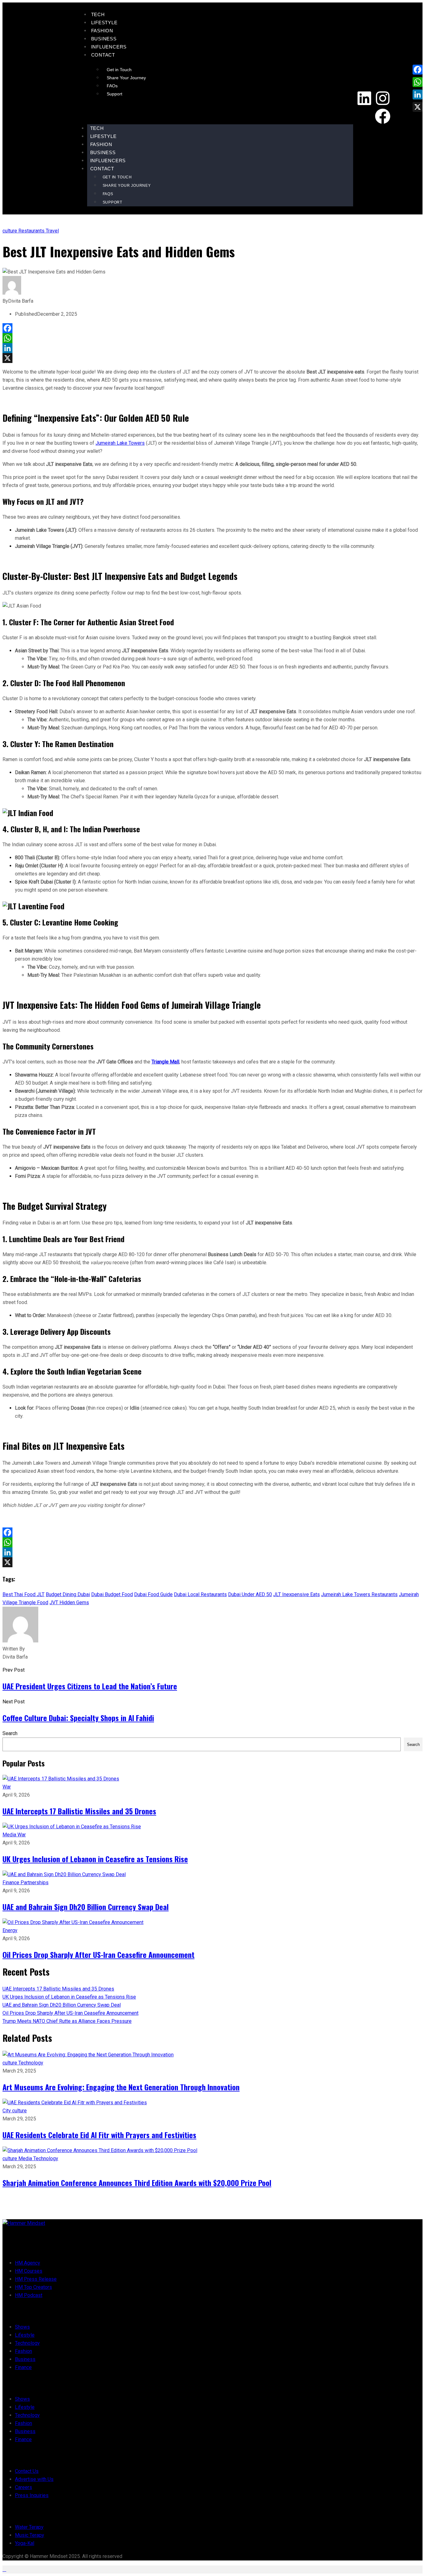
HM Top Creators (33, 2287)
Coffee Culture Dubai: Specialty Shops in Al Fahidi (78, 1718)
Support (114, 94)
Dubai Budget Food (112, 1594)
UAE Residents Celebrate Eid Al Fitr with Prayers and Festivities (99, 2135)
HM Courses (29, 2271)
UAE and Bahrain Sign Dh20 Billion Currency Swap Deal (86, 1907)
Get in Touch (119, 70)
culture (10, 231)
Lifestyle (104, 23)
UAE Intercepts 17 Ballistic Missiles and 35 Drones (79, 1811)
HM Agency (28, 2263)
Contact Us (27, 2471)
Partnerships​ (35, 1883)
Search (10, 1733)
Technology (31, 2063)
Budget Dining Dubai (68, 1594)
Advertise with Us (34, 2479)
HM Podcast (29, 2295)
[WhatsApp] (213, 338)
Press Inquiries (32, 2495)
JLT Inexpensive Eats (297, 1594)
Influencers (109, 47)
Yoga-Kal (25, 2543)
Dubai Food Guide (153, 1594)
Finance (12, 1883)
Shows (22, 2327)
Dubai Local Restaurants (200, 1594)
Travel (52, 231)
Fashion (102, 31)
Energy (10, 1930)
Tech (98, 14)
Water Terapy (29, 2527)
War (7, 1787)
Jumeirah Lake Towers (120, 443)
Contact (103, 55)
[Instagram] (383, 98)
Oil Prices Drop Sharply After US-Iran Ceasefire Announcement (98, 1954)
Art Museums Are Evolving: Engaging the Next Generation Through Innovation (121, 2087)
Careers (23, 2487)
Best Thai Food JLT (23, 1594)
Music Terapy (30, 2535)
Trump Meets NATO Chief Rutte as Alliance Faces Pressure (67, 2021)
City (7, 2111)
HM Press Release (36, 2279)
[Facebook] (383, 116)
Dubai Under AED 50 (250, 1594)
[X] (213, 358)
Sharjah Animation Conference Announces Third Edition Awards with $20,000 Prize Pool (137, 2183)
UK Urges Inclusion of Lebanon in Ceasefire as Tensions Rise (95, 1859)
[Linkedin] (364, 98)
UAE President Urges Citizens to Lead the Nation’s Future (90, 1686)
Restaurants (32, 231)
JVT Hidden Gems (69, 1603)
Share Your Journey (126, 78)
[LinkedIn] (213, 348)
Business (104, 39)
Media (10, 1835)
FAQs (112, 86)
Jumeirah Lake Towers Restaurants (359, 1594)
